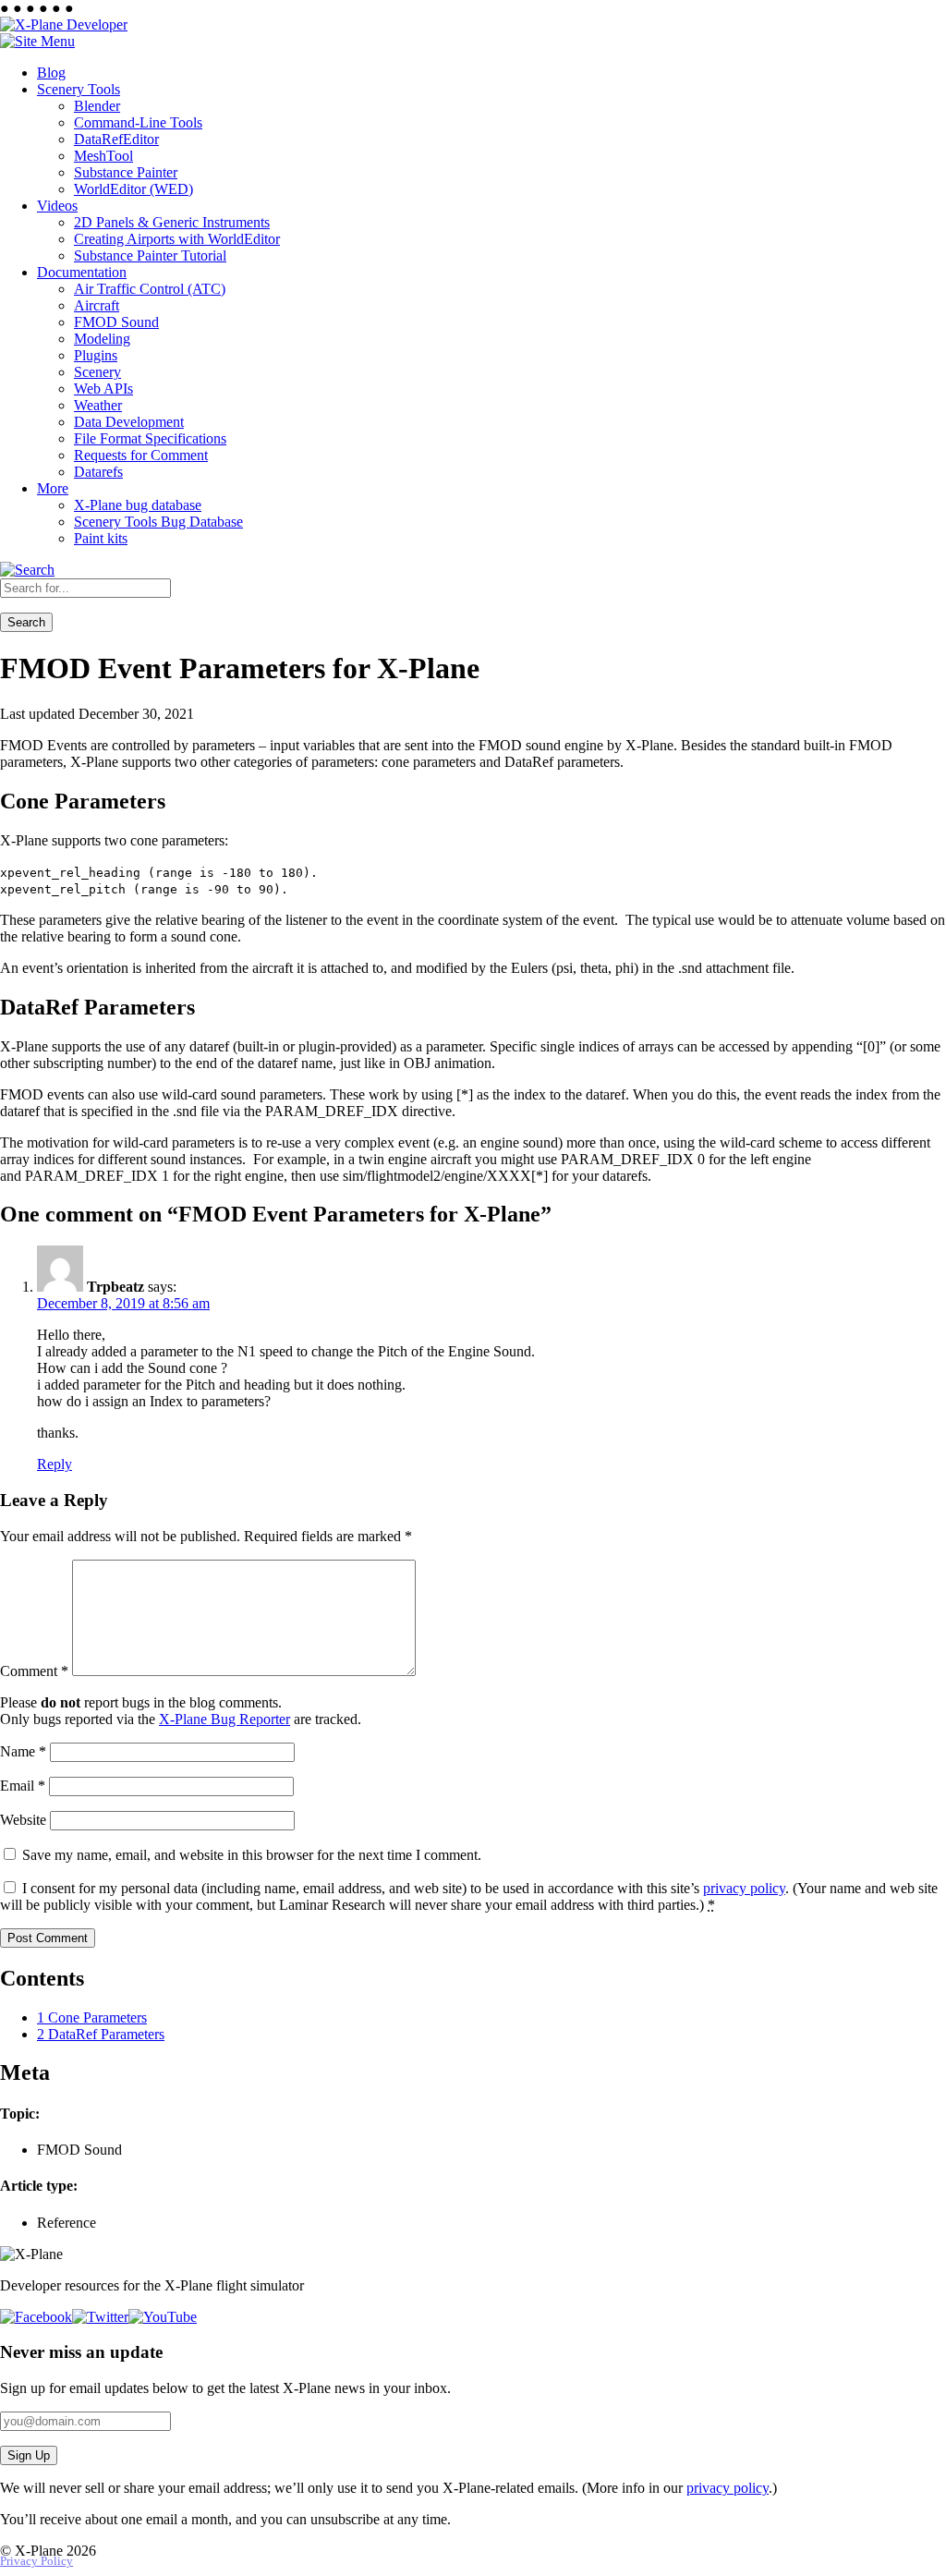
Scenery (97, 372)
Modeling (102, 339)
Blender (97, 106)
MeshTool (103, 156)
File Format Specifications (150, 438)
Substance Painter (126, 172)
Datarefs (98, 472)
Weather (98, 405)
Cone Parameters (92, 2017)
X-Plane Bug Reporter (224, 1719)
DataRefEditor (116, 139)
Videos (57, 206)
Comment (34, 1671)
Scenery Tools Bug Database (158, 522)
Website (23, 1820)
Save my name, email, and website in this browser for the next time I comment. (252, 1855)
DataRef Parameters (101, 2034)
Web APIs (103, 389)
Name (23, 1751)
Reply (55, 1464)
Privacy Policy (36, 2561)
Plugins (96, 355)
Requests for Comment (141, 455)
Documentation (82, 272)
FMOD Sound (116, 322)
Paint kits (101, 538)
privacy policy (744, 1888)
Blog (51, 73)
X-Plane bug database (138, 505)
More (53, 488)
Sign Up (29, 2455)
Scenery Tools (79, 89)
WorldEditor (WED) (133, 189)
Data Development (129, 422)
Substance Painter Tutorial (150, 255)
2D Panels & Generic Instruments (172, 222)
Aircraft (97, 305)
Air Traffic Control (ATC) (150, 289)
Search (26, 622)
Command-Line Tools (138, 122)
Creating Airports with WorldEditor (177, 239)
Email (23, 1786)
